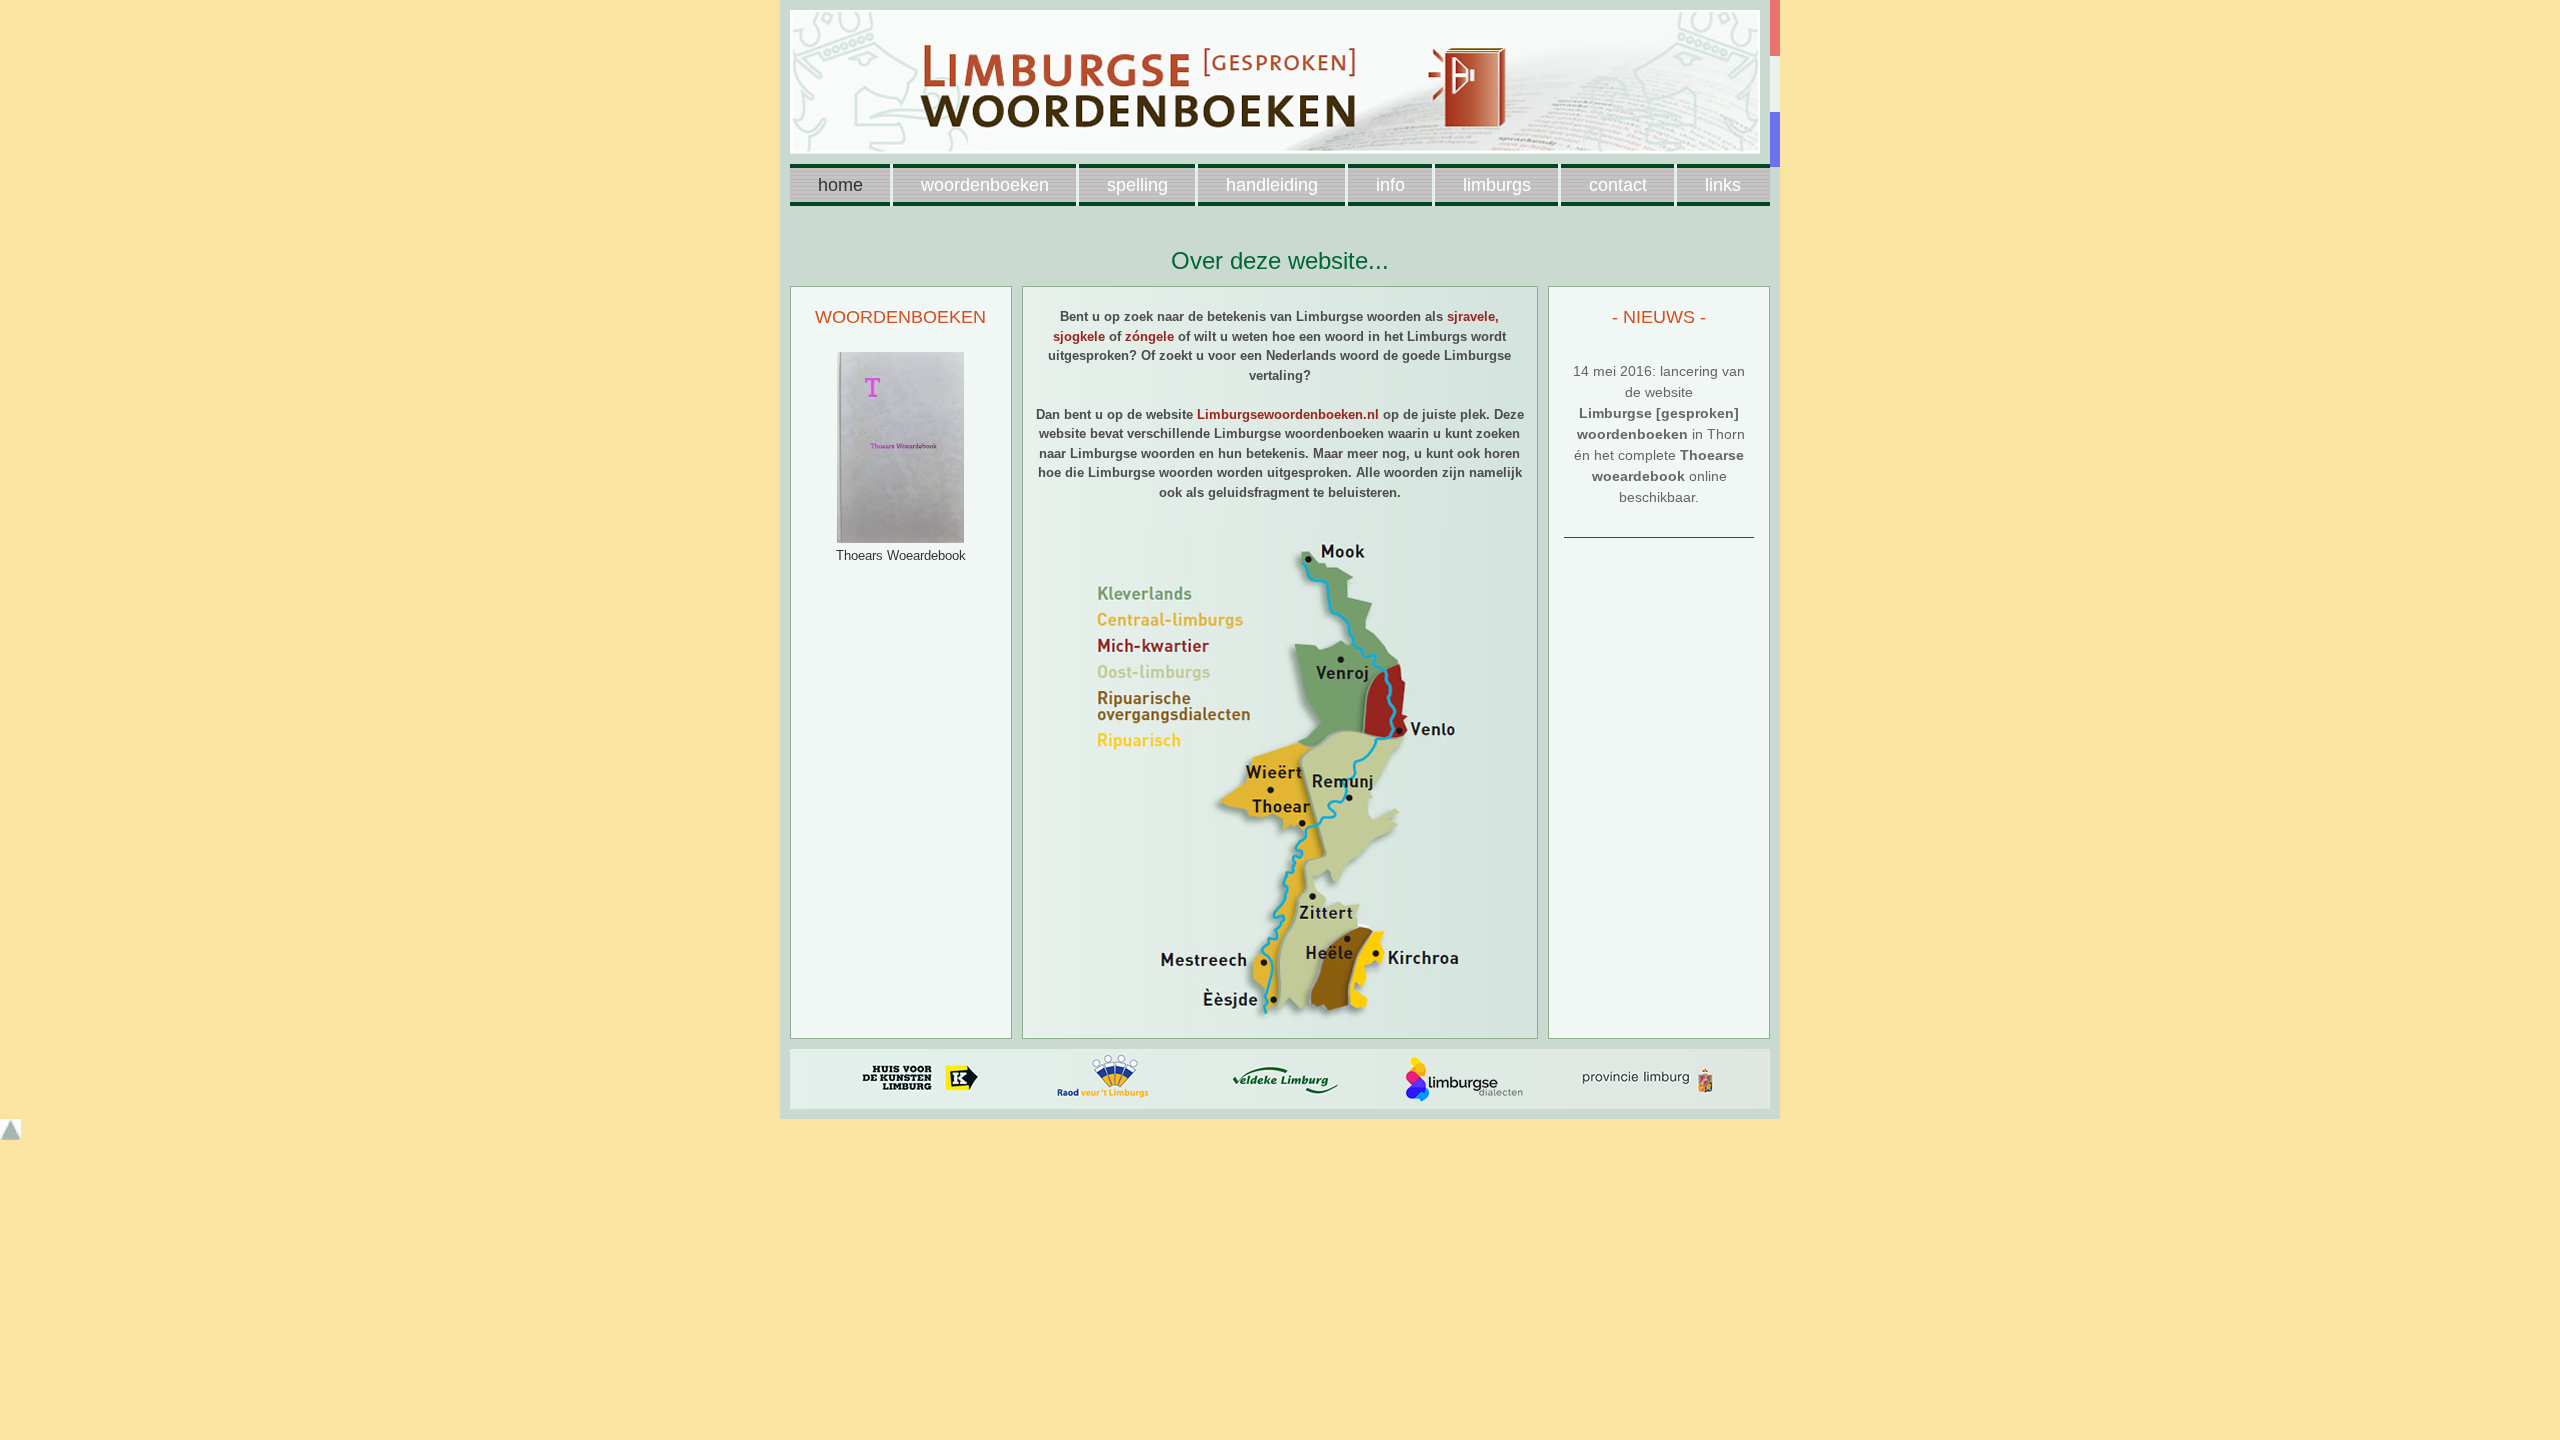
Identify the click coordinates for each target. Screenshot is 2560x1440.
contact (1618, 185)
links (1723, 185)
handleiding (1272, 185)
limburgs (1497, 185)
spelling (1137, 185)
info (1390, 185)
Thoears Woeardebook (901, 555)
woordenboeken (985, 185)
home (840, 185)
